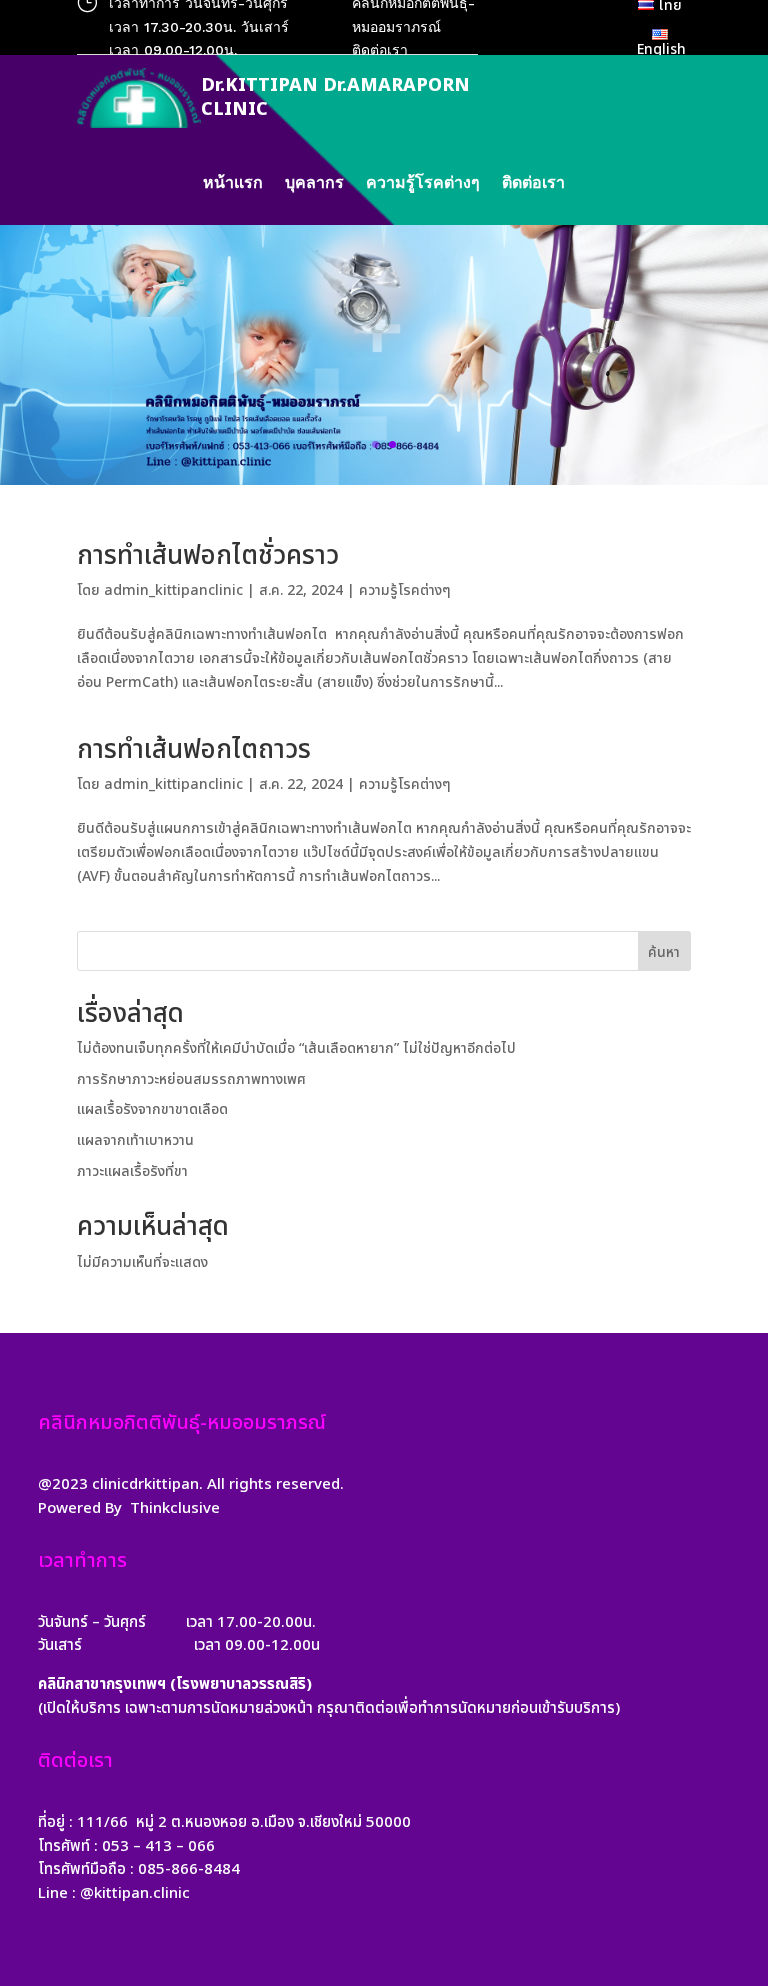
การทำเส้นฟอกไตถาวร (194, 750)
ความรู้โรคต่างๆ (423, 184)
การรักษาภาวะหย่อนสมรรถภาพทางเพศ (191, 1079)
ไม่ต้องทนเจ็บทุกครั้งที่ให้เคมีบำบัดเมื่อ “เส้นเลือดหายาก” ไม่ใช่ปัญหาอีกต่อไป (296, 1048)
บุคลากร (314, 184)
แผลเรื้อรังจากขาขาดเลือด (152, 1109)
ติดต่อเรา (533, 184)
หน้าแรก (233, 184)
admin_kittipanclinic (173, 590)
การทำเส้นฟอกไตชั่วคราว (208, 556)
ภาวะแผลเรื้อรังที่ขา (132, 1171)
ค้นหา (664, 952)
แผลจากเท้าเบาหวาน (135, 1140)
